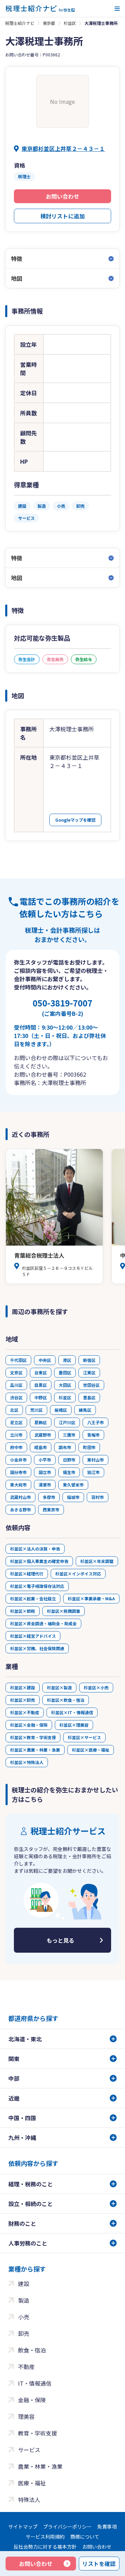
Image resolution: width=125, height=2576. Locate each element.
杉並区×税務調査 (64, 1611)
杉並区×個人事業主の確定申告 (39, 1561)
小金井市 (18, 1460)
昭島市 (41, 1447)
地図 (17, 278)
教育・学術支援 (37, 2433)
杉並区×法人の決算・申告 (35, 1549)
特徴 (17, 259)
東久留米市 (73, 1485)
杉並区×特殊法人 (27, 1762)
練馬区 (85, 1410)
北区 (14, 1410)
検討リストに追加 (62, 216)
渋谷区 (16, 1397)
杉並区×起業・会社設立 (33, 1598)
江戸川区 (67, 1422)
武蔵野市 (43, 1435)
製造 (24, 2300)
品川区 (16, 1385)
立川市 (16, 1435)
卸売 (24, 2333)
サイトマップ (23, 2527)
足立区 (16, 1422)
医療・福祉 (32, 2483)
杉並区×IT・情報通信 (72, 1712)
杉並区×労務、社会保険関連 (37, 1648)
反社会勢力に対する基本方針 (45, 2547)
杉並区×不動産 (25, 1712)
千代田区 (18, 1360)
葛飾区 (41, 1422)
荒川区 (36, 1410)
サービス (29, 2450)
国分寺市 (18, 1472)
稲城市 (73, 1497)
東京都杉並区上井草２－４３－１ (63, 148)
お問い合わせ (62, 196)
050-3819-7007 (62, 1007)
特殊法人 (29, 2500)
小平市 (45, 1460)
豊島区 (89, 1397)
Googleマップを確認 (75, 820)
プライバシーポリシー (67, 2527)
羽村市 (98, 1497)
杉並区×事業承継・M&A (91, 1598)
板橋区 (61, 1410)
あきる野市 (20, 1510)
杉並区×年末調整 (97, 1561)
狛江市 (93, 1472)
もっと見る (60, 1940)
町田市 (89, 1447)
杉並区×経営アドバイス (33, 1636)
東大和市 (18, 1485)
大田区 (65, 1385)
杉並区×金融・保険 (29, 1725)
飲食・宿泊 (32, 2350)
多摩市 (49, 1497)
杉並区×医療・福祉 (91, 1750)
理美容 (26, 2416)
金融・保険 (32, 2400)
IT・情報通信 (35, 2383)
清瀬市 (45, 1485)
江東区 (89, 1372)
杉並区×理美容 (74, 1725)
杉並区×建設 (23, 1687)
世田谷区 (91, 1385)
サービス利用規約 (45, 2537)
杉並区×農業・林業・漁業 (35, 1750)
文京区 (16, 1372)
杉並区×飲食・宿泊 (66, 1700)
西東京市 (51, 1510)
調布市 (65, 1447)
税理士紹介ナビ (20, 23)
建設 (24, 2284)
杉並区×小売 (96, 1687)
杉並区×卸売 (23, 1700)
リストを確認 (99, 2564)
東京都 (49, 23)
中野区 (41, 1397)
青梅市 (93, 1435)
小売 (24, 2317)
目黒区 (41, 1385)
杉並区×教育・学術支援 (33, 1737)
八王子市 (95, 1422)
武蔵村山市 (20, 1497)
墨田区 (65, 1372)
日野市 (69, 1460)
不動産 (26, 2367)
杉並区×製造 (59, 1687)
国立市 (45, 1472)
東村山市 (95, 1460)
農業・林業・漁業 (40, 2466)
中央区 (45, 1360)
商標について (85, 2537)
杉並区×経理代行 (27, 1574)
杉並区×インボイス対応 (78, 1574)
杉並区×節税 (23, 1611)
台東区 (41, 1372)
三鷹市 (69, 1435)
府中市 (16, 1447)
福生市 (69, 1472)
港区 (67, 1360)
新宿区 (89, 1360)
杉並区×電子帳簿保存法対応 (37, 1586)
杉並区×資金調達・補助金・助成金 (43, 1623)
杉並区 (70, 23)
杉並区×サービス (84, 1737)
